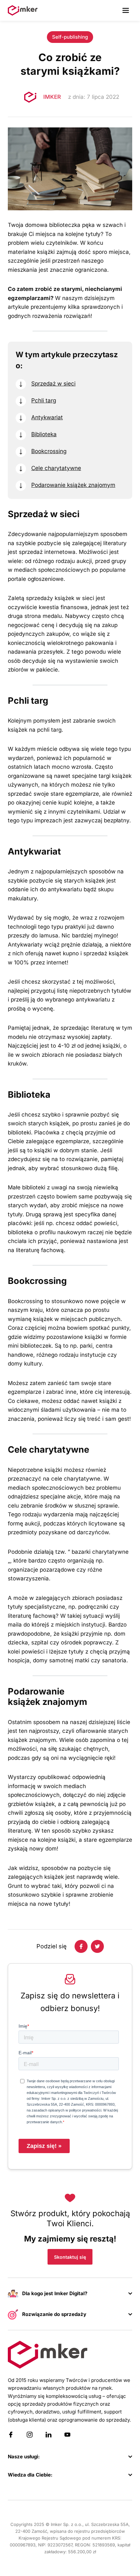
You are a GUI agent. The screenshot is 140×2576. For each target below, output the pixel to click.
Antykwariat (47, 417)
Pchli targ (44, 400)
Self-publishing (70, 37)
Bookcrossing (49, 451)
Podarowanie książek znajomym (73, 485)
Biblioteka (44, 434)
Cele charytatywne (56, 468)
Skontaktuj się (70, 2257)
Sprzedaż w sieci (53, 383)
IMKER (52, 97)
